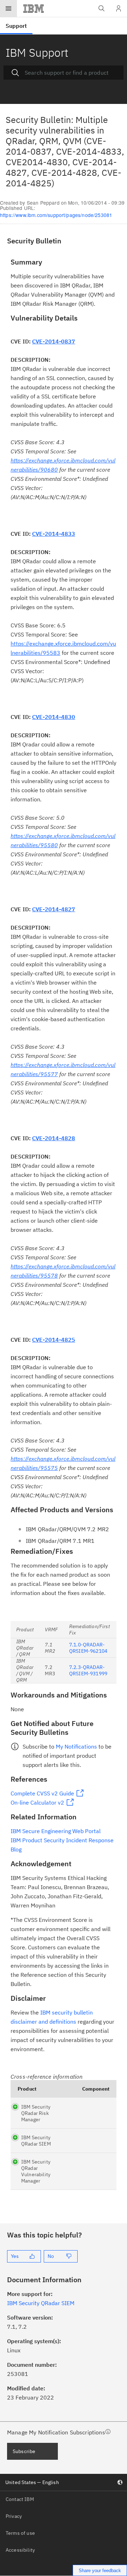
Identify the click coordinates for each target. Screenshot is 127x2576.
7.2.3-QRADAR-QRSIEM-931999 (88, 1670)
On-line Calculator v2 (37, 1802)
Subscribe (24, 2451)
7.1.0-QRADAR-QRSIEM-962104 (88, 1648)
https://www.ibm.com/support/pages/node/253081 (56, 215)
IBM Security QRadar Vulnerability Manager (36, 2171)
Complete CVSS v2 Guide (42, 1793)
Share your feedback (100, 2571)
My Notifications (76, 1746)
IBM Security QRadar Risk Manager (36, 2113)
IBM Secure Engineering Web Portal (56, 1831)
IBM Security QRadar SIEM (36, 2141)
